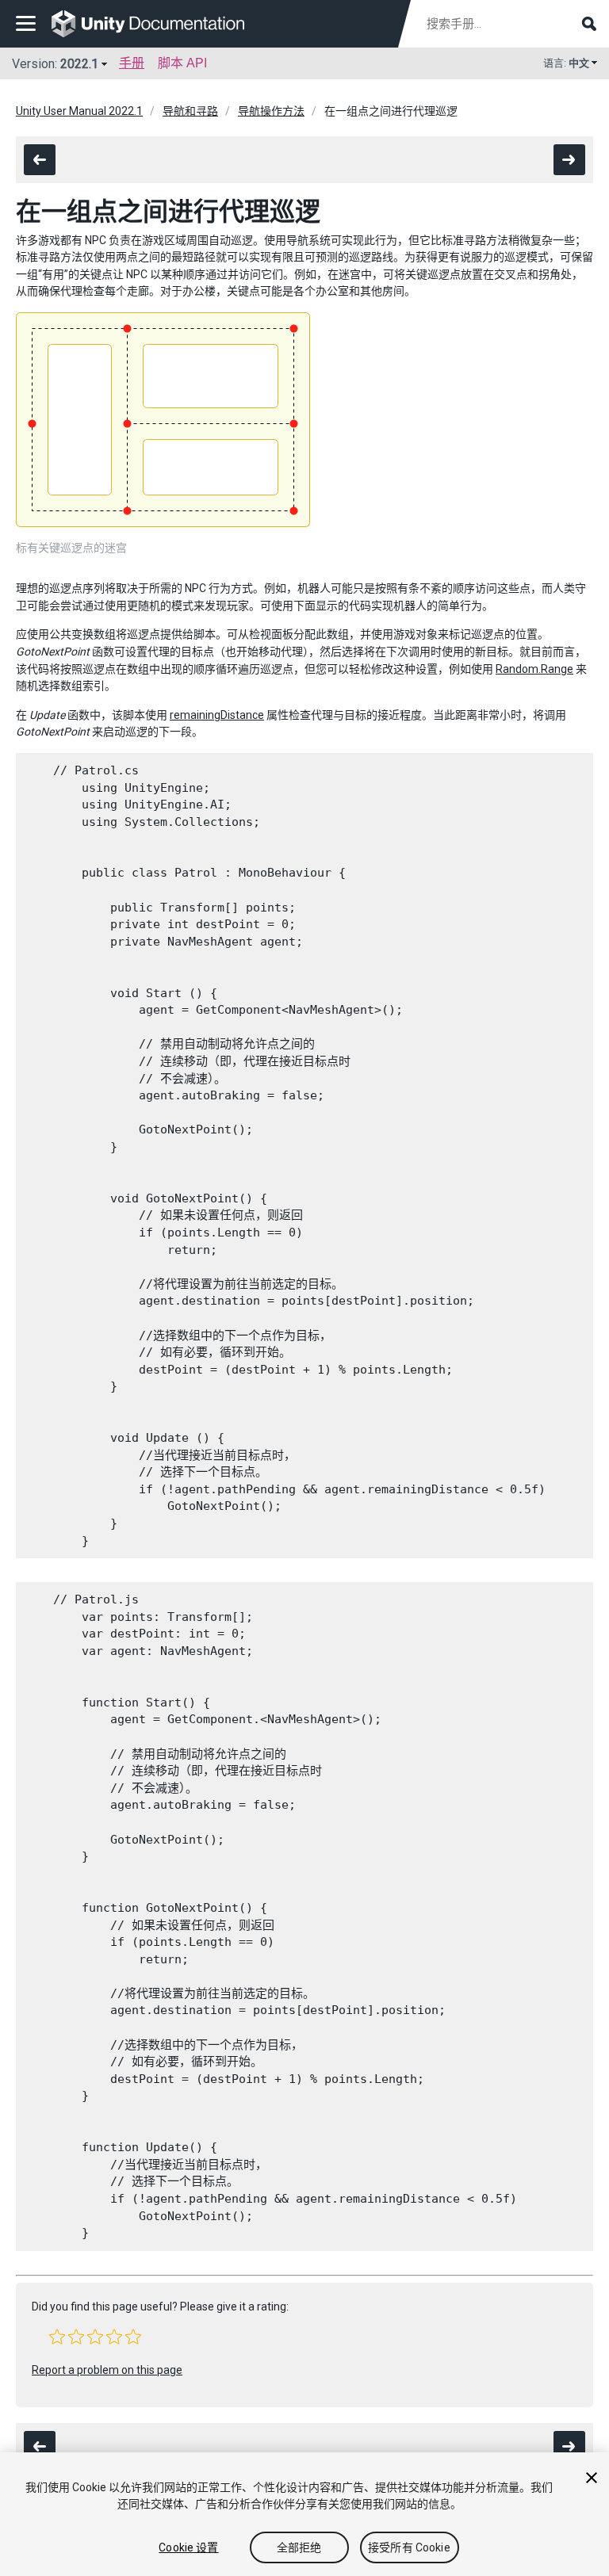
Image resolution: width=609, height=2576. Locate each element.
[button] (57, 2337)
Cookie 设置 (188, 2547)
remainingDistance (217, 715)
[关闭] (592, 2478)
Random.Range (534, 669)
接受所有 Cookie (409, 2547)
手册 (132, 63)
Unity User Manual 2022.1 (79, 111)
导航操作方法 (271, 111)
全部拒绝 (299, 2547)
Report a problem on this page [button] (107, 2370)
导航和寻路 (190, 111)
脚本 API (182, 63)
